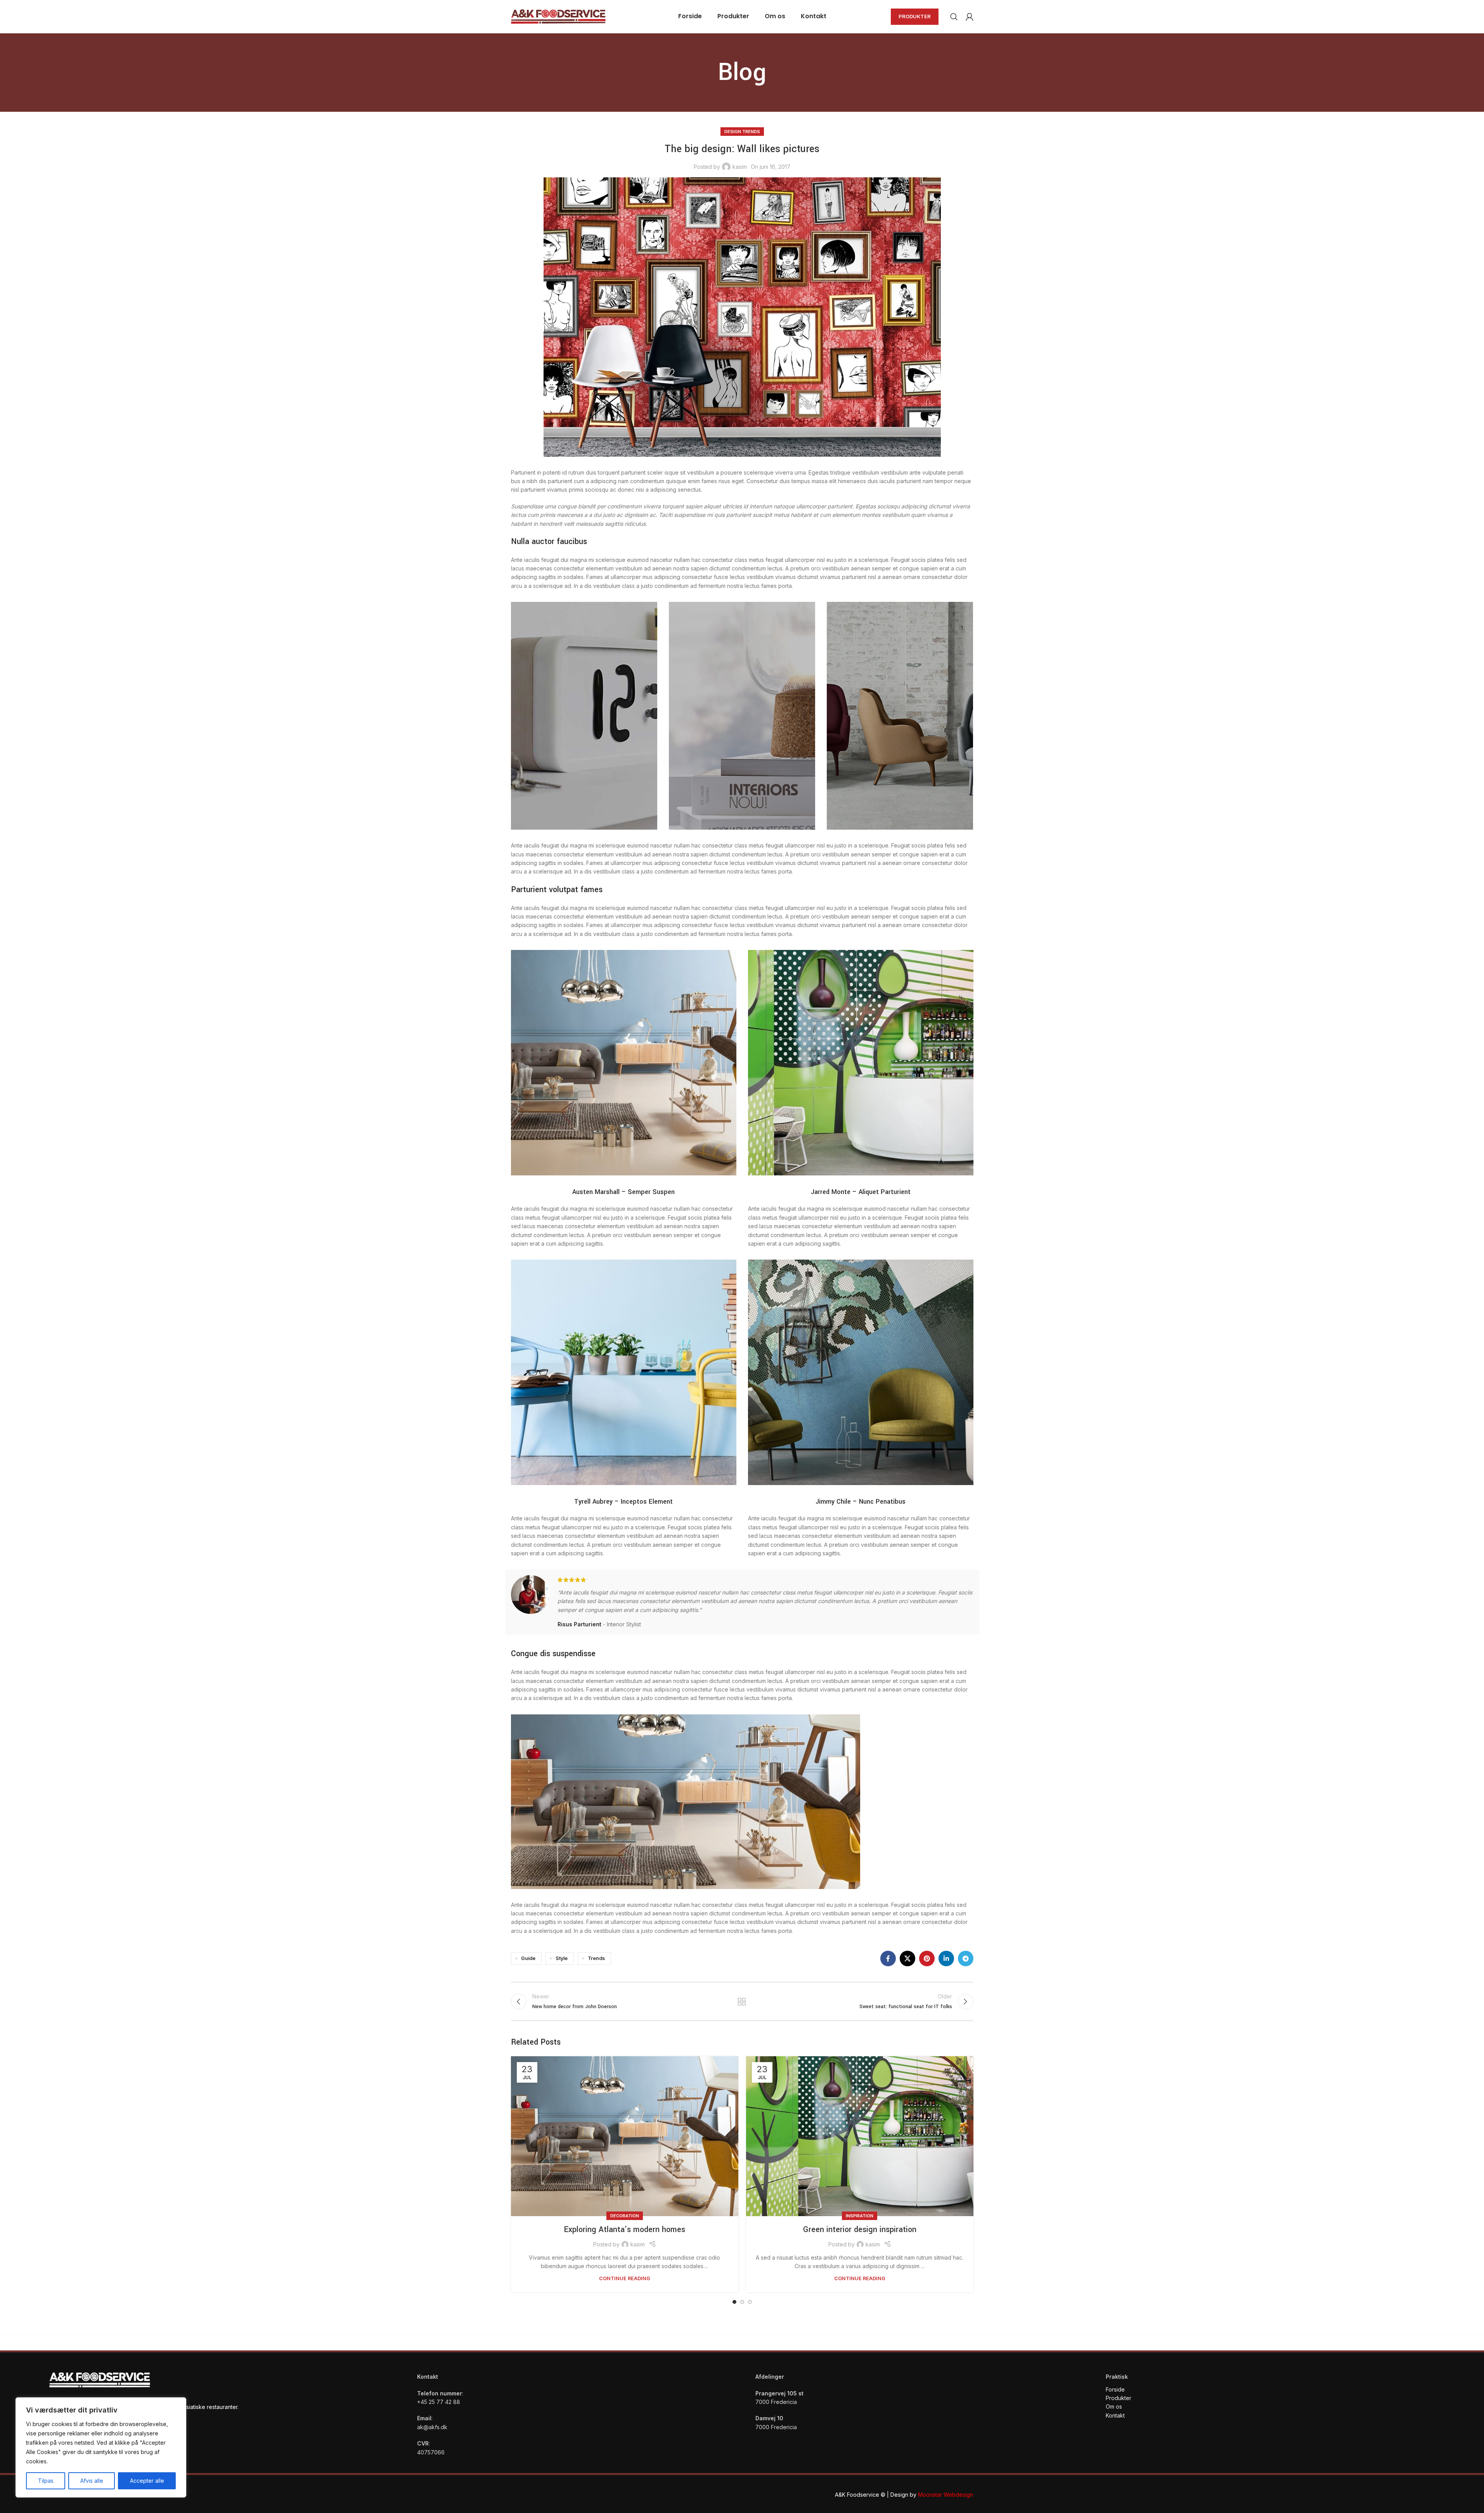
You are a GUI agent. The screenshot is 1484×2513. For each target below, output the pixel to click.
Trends (596, 1958)
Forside (1115, 2389)
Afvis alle (92, 2481)
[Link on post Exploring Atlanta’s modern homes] (625, 2136)
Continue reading (625, 2278)
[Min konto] (970, 17)
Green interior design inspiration (860, 2230)
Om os (1114, 2406)
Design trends (742, 132)
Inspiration (860, 2216)
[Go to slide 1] (734, 2302)
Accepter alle (147, 2481)
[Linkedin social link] (946, 1958)
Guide (528, 1958)
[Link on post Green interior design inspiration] (860, 2136)
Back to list (742, 2002)
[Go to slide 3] (750, 2302)
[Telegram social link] (966, 1958)
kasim (740, 167)
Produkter (915, 16)
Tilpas (46, 2481)
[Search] (954, 17)
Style (562, 1958)
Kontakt (1116, 2415)
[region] (101, 2447)
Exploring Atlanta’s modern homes (624, 2230)
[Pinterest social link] (927, 1958)
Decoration (625, 2216)
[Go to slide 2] (742, 2302)
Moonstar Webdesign (945, 2495)
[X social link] (907, 1958)
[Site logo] (558, 16)
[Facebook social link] (888, 1958)
